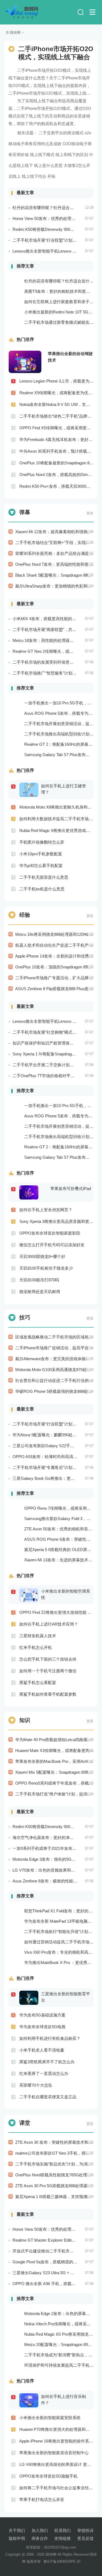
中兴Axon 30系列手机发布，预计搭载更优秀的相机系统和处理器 (56, 451)
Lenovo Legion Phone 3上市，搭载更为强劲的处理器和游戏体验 (56, 381)
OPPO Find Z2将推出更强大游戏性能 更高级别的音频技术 (56, 1612)
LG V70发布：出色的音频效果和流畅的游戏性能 (56, 1870)
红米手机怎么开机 (36, 1647)
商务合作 (40, 2538)
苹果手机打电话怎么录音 (42, 2499)
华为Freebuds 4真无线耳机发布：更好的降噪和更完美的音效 (56, 439)
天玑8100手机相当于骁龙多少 (46, 1268)
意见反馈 (85, 2538)
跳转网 (15, 32)
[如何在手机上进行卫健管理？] (30, 790)
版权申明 (17, 2538)
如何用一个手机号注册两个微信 (48, 1671)
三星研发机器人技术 (38, 1636)
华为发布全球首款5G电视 (42, 2027)
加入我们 (40, 2530)
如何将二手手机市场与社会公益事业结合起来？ (56, 2488)
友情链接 (63, 2538)
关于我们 (17, 2530)
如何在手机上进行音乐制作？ (64, 2400)
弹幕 (25, 512)
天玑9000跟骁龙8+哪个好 (42, 1256)
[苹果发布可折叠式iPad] (30, 1192)
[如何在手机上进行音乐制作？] (30, 2400)
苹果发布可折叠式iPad (71, 1188)
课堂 (25, 2123)
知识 (25, 1720)
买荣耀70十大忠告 (36, 2085)
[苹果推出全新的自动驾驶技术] (25, 362)
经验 (25, 915)
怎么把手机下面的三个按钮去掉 (48, 1659)
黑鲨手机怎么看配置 (38, 1682)
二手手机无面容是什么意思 (44, 877)
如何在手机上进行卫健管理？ (64, 789)
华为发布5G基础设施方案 (42, 2015)
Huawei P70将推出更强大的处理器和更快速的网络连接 (56, 2429)
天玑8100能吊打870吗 (39, 1280)
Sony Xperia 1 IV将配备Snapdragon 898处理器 (54, 1054)
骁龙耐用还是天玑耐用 (40, 1292)
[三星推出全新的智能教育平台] (30, 1997)
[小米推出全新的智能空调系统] (30, 1595)
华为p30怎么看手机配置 (41, 866)
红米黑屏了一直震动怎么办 (44, 2073)
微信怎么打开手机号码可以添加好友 (52, 1245)
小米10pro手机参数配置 (41, 854)
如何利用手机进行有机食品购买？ (50, 2038)
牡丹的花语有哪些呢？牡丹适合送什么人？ (51, 208)
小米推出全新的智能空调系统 (66, 1594)
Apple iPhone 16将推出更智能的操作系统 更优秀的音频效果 (56, 2441)
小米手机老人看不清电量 (42, 2050)
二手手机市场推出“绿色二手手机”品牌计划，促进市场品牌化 (56, 416)
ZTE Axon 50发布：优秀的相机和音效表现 (62, 1529)
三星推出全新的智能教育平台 (66, 1997)
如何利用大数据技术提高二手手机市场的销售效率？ (56, 819)
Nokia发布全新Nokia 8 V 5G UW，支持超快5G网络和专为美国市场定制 (56, 404)
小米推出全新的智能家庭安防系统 (50, 2418)
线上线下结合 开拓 (39, 176)
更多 (90, 513)
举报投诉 (85, 2530)
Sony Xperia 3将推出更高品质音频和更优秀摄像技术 (56, 1221)
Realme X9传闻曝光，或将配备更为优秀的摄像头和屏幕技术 (56, 393)
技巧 (25, 1317)
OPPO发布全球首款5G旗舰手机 (48, 2476)
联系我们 (63, 2530)
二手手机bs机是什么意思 (42, 889)
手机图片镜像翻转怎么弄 (42, 842)
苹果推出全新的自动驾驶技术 (70, 357)
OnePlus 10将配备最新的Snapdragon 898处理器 (56, 463)
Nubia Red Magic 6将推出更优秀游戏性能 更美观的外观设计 (56, 830)
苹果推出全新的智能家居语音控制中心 (54, 2453)
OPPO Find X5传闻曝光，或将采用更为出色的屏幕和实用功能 (56, 428)
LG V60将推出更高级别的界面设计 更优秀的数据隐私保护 (56, 2464)
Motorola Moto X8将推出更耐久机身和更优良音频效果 (56, 807)
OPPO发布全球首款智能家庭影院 (50, 1233)
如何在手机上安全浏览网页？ (46, 1210)
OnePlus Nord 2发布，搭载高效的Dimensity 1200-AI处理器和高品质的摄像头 (56, 475)
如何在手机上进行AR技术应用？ (49, 1624)
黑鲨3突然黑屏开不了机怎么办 (47, 2062)
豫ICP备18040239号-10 (62, 2561)
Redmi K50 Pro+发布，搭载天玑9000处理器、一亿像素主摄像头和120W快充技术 (56, 486)
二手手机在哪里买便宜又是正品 (48, 2097)
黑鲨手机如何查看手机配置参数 (48, 1694)
